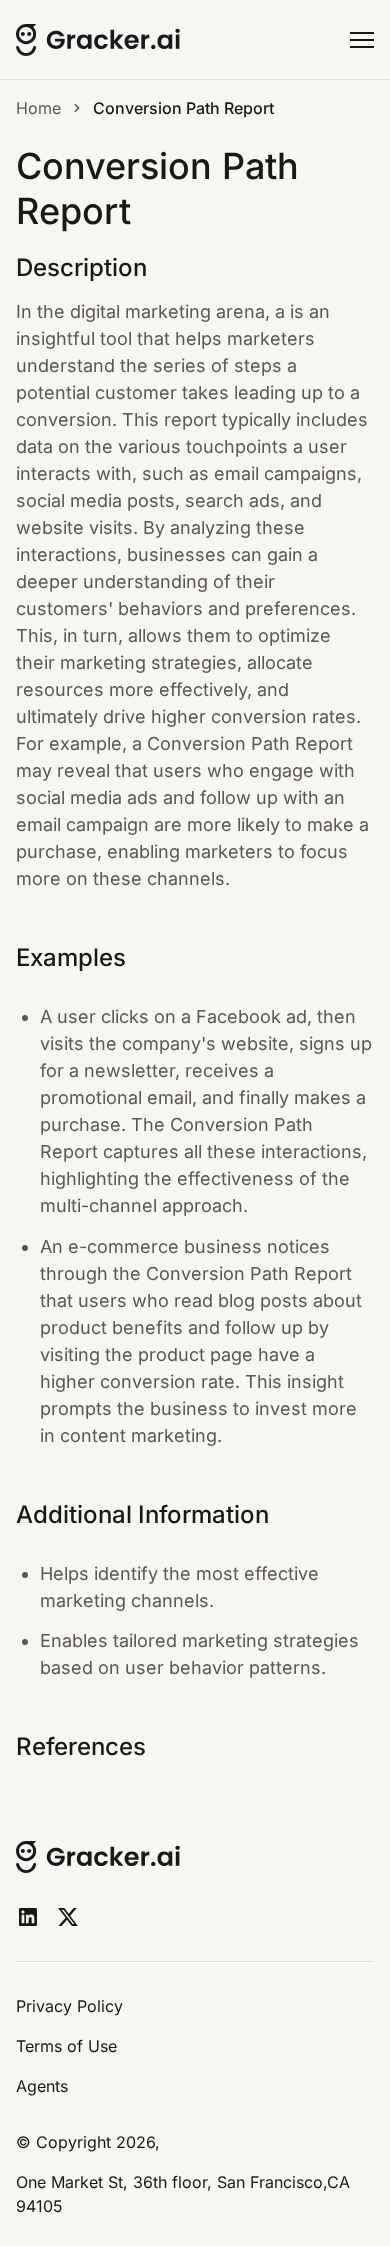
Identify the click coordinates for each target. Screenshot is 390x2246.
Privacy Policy (69, 2006)
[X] (68, 1917)
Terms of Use (66, 2046)
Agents (42, 2086)
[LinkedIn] (28, 1917)
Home (38, 108)
